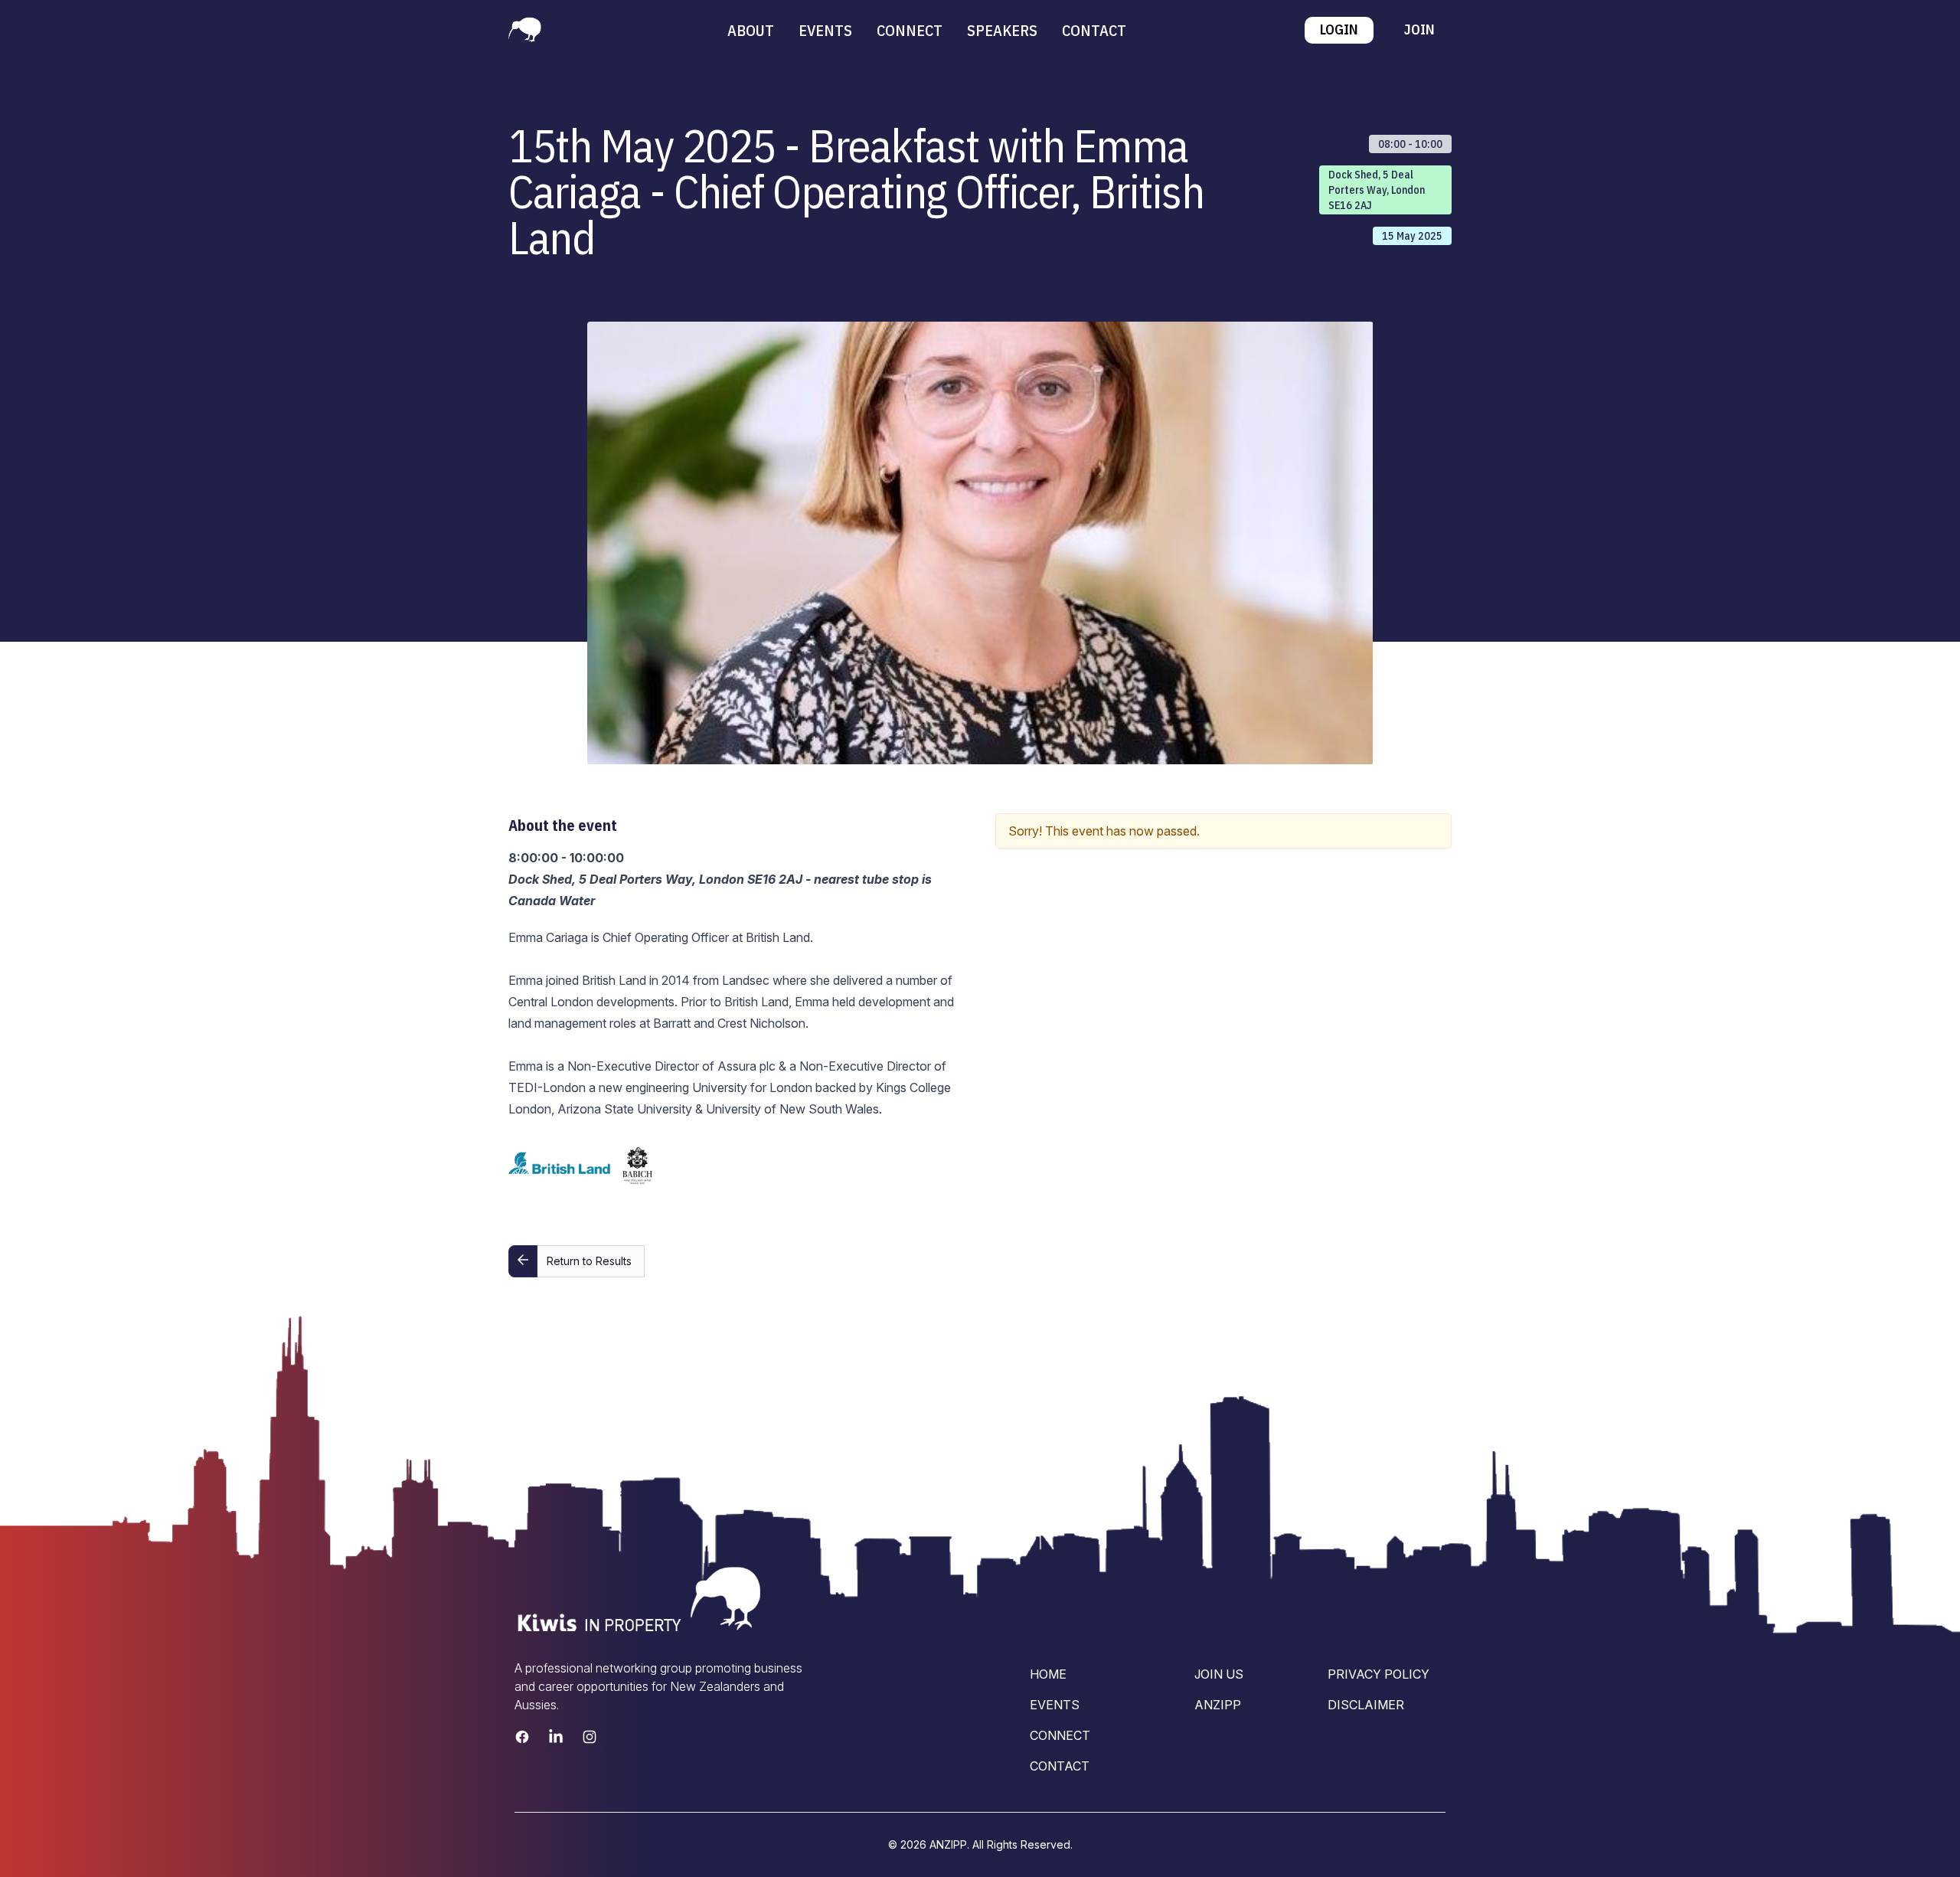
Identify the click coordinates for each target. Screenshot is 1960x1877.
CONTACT (1094, 30)
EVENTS (825, 30)
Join (1419, 29)
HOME (1048, 1674)
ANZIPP (1218, 1705)
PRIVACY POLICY (1379, 1674)
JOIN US (1219, 1674)
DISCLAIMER (1366, 1705)
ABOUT (751, 30)
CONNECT (910, 30)
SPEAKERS (1002, 30)
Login (1339, 29)
